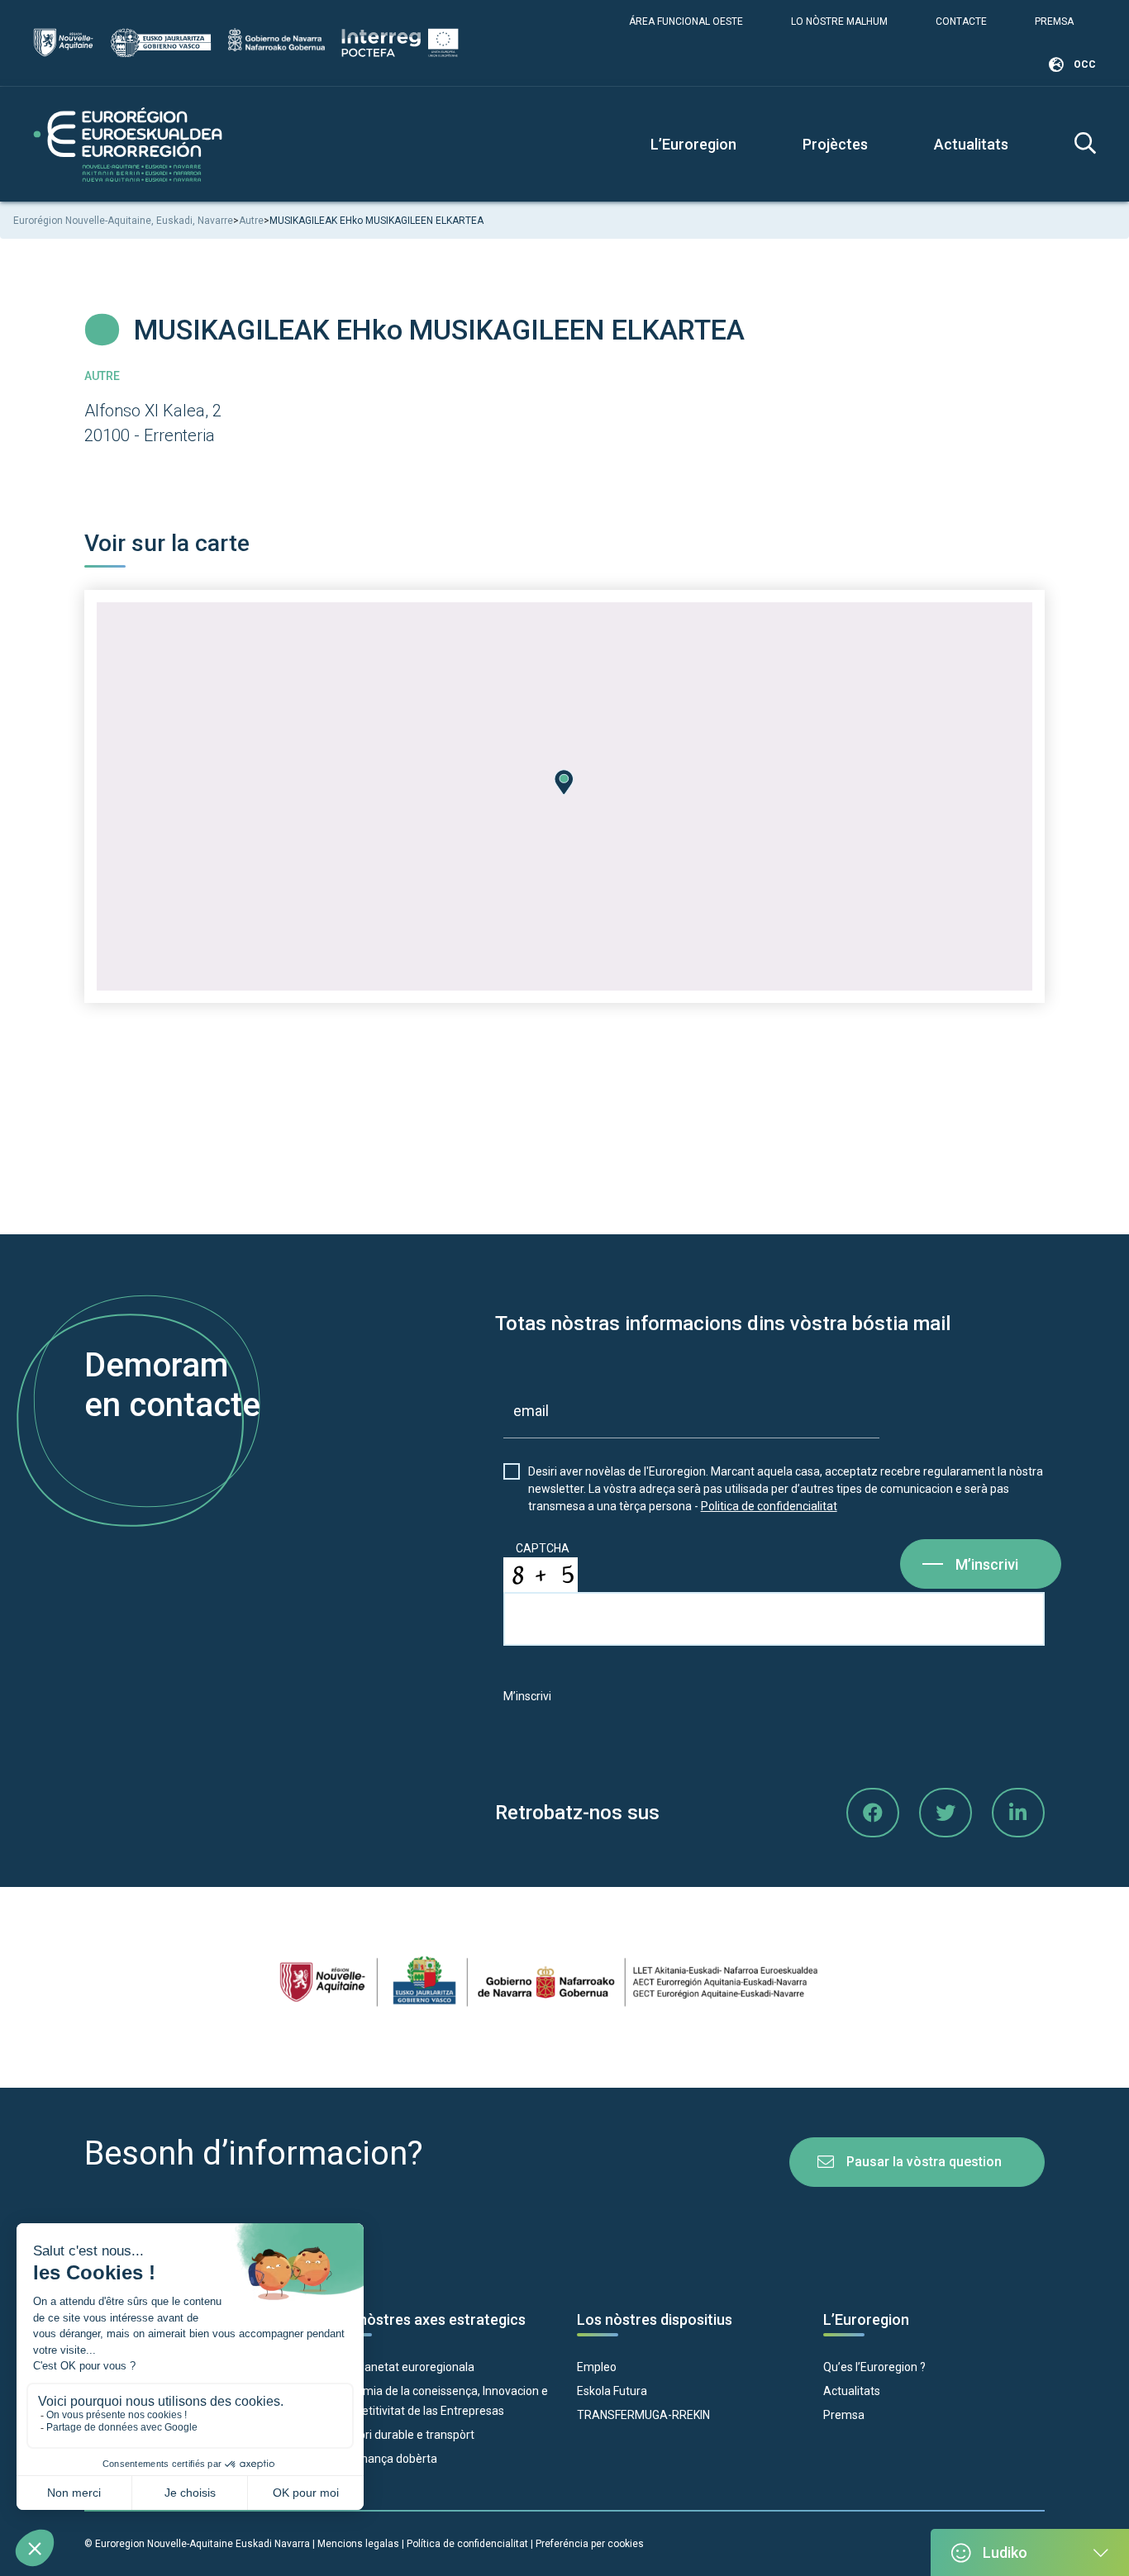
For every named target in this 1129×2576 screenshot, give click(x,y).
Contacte (961, 21)
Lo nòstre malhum (839, 21)
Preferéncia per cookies (590, 2544)
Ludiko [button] (1005, 2552)
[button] (564, 782)
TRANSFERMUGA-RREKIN (643, 2415)
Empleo (597, 2367)
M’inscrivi (987, 1564)
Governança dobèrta (384, 2459)
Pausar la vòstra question (924, 2162)
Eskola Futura (612, 2391)
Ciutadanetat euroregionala (403, 2367)
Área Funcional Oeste (686, 21)
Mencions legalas (358, 2544)
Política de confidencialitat (469, 2544)
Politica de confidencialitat (769, 1506)
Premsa (1054, 21)
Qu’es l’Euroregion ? (874, 2367)
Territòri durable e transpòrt (403, 2435)
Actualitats (971, 144)
